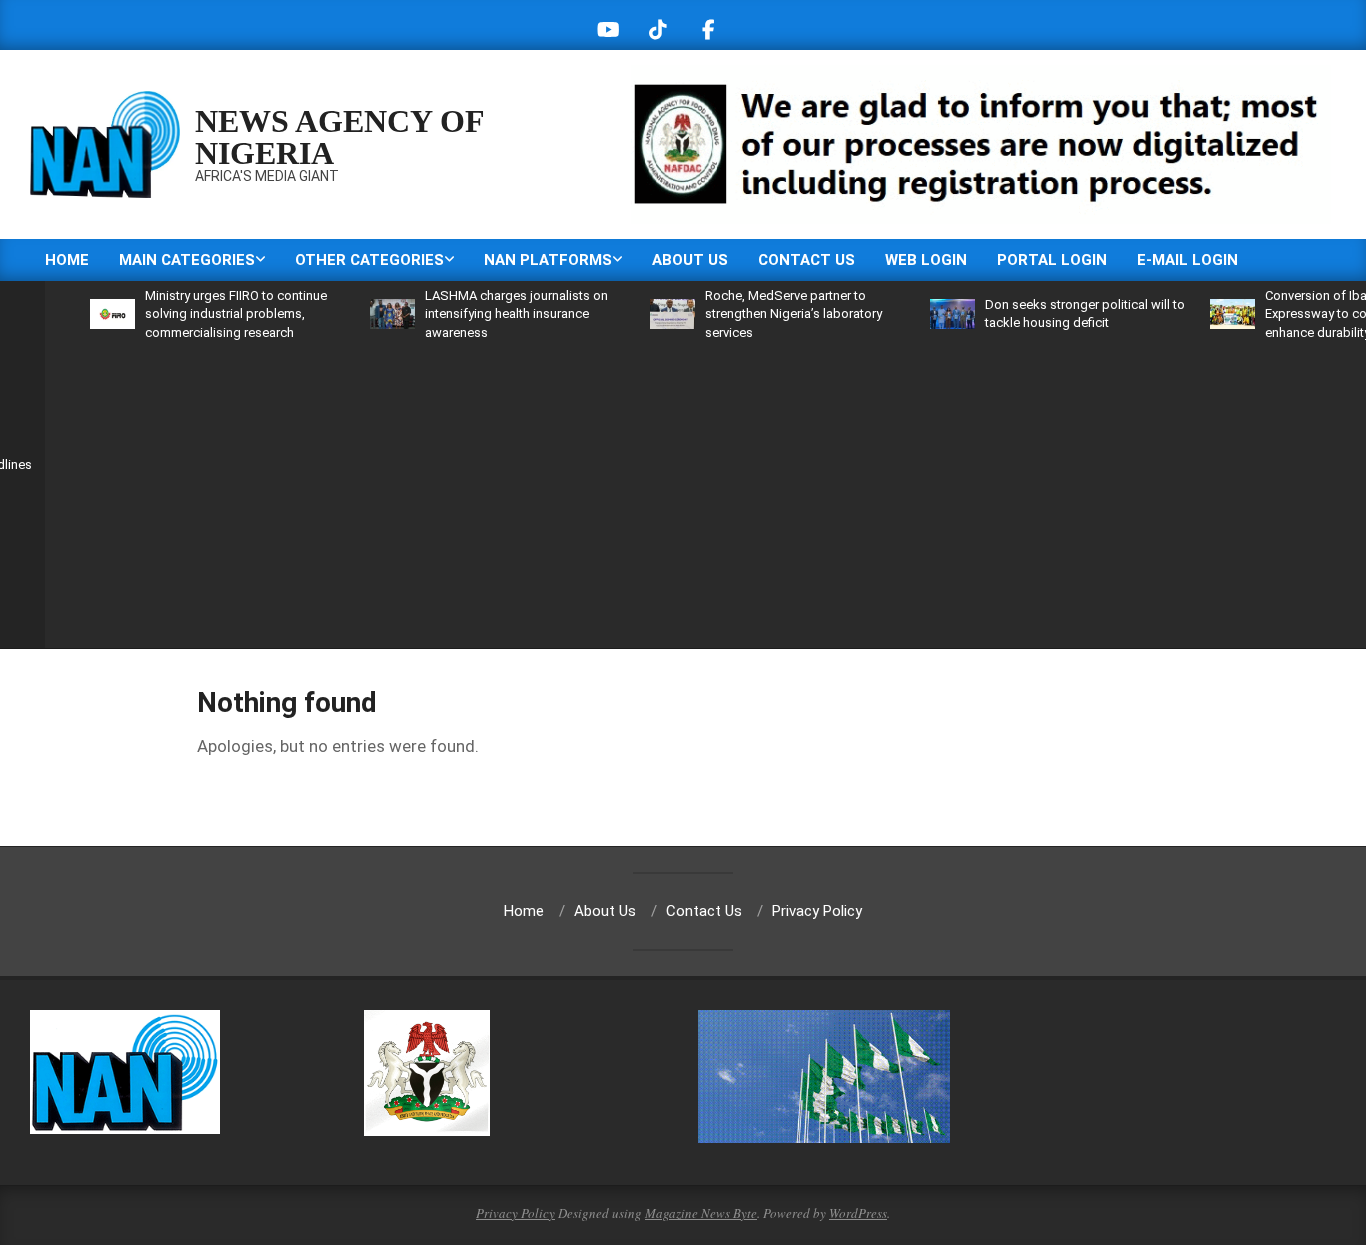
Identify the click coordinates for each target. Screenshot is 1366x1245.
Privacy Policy (515, 1213)
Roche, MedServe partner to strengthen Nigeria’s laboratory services (765, 313)
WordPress (858, 1213)
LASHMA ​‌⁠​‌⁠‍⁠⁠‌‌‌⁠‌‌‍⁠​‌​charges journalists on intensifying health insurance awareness (488, 313)
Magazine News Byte (701, 1213)
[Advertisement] (725, 492)
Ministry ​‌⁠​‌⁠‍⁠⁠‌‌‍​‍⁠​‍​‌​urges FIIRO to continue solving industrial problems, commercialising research (208, 313)
